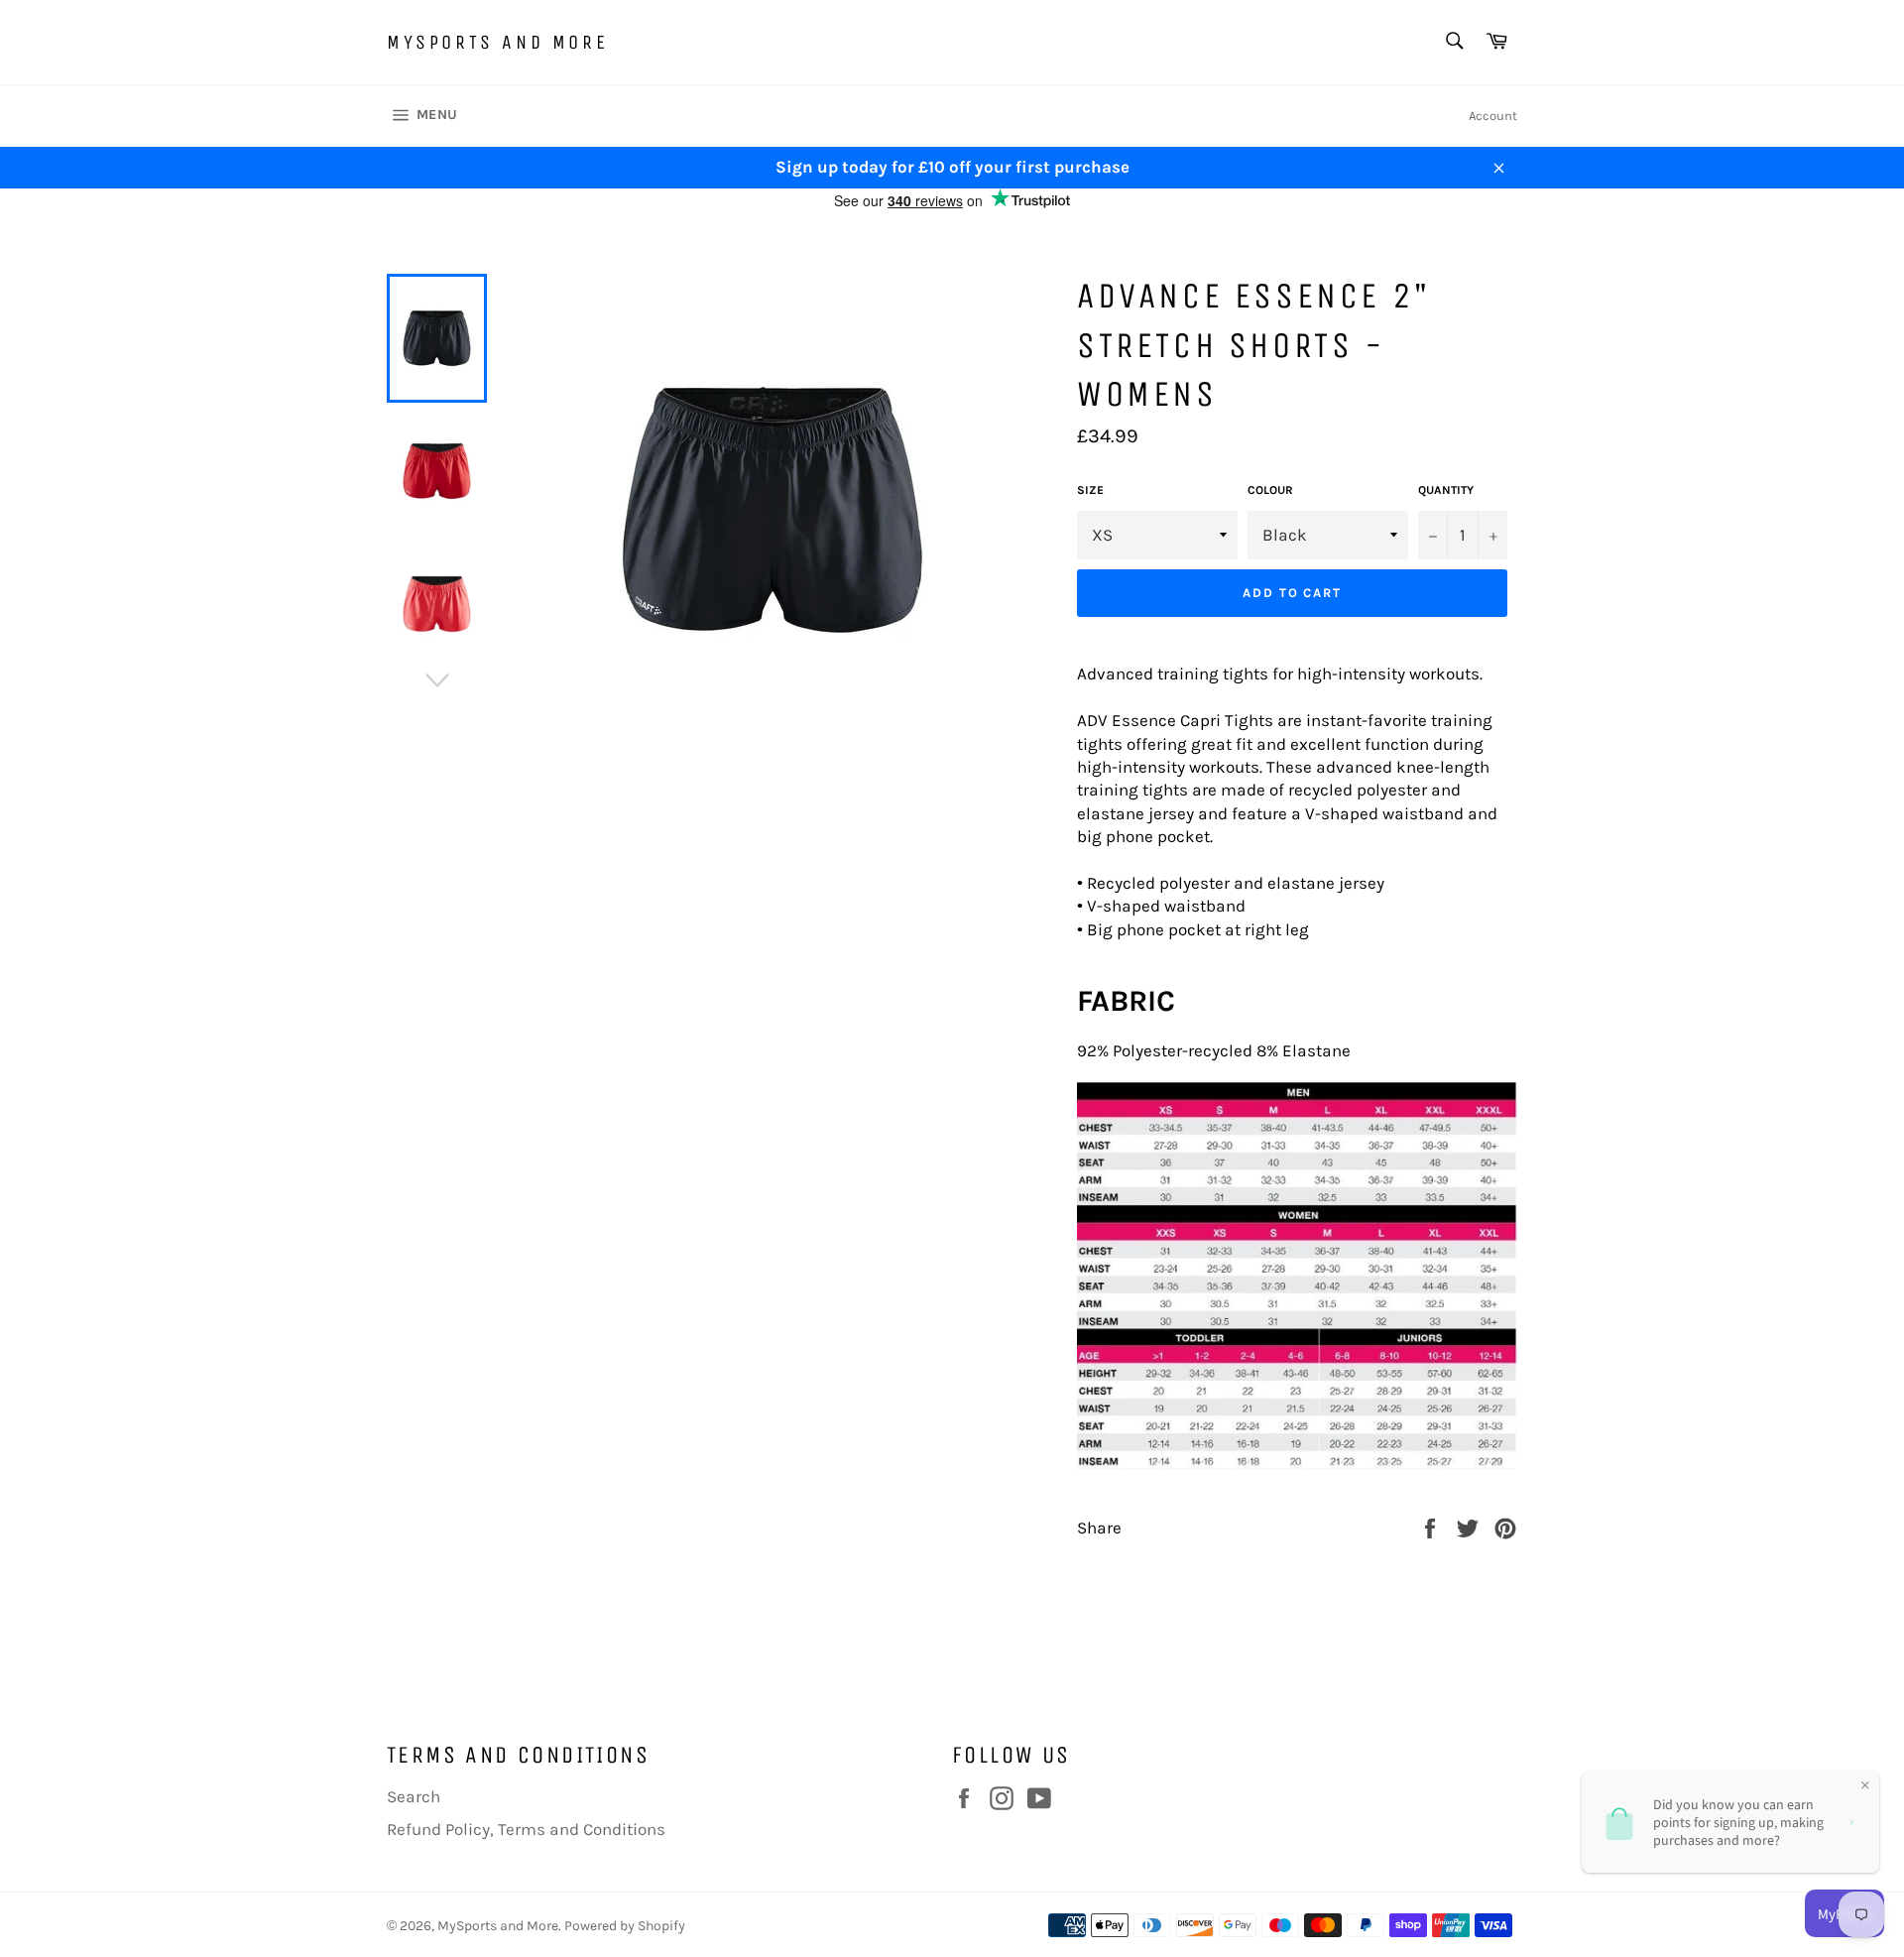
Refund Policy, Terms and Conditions (526, 1829)
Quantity (1446, 490)
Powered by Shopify (625, 1926)
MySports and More (497, 42)
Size (1090, 490)
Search (414, 1796)
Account (1493, 116)
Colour (1270, 490)
